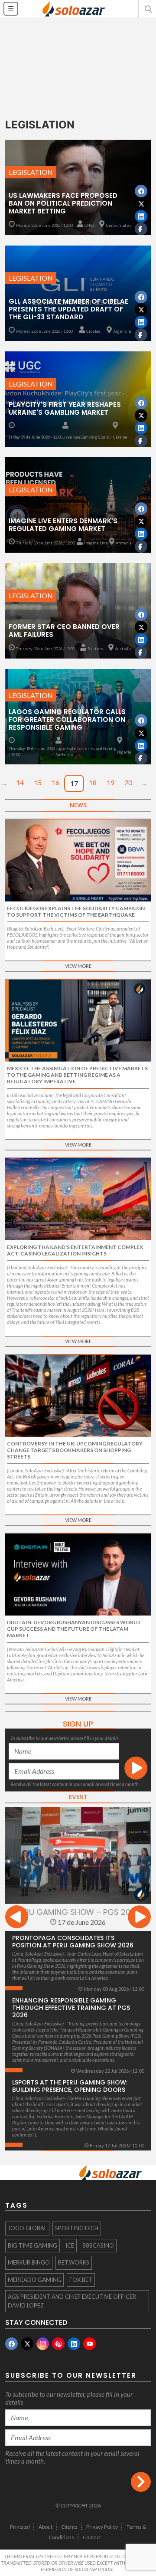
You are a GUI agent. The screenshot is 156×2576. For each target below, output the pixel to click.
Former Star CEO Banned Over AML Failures (64, 631)
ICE (70, 2245)
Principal (20, 2527)
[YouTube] (89, 2344)
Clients (69, 2527)
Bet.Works (74, 2262)
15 (38, 782)
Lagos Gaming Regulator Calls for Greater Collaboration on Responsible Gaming (67, 719)
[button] (147, 9)
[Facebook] (11, 2344)
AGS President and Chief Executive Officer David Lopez (72, 2301)
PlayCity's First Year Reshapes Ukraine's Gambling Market (65, 408)
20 (128, 782)
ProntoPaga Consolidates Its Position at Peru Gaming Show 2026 (73, 1942)
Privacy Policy (102, 2527)
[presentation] (17, 1918)
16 (55, 782)
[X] (27, 2344)
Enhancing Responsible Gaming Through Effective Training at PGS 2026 (71, 2008)
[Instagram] (43, 2344)
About (45, 2527)
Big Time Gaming (32, 2245)
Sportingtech (77, 2228)
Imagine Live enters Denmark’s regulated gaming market (63, 525)
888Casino (98, 2245)
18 (93, 782)
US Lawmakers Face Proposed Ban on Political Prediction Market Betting (63, 203)
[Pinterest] (58, 2344)
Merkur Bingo (29, 2262)
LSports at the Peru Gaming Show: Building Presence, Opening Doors (70, 2086)
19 (110, 782)
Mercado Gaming (34, 2280)
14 (20, 782)
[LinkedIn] (74, 2344)
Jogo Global (27, 2228)
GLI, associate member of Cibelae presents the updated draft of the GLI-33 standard (68, 309)
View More (78, 966)
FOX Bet (81, 2280)
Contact (92, 2537)
